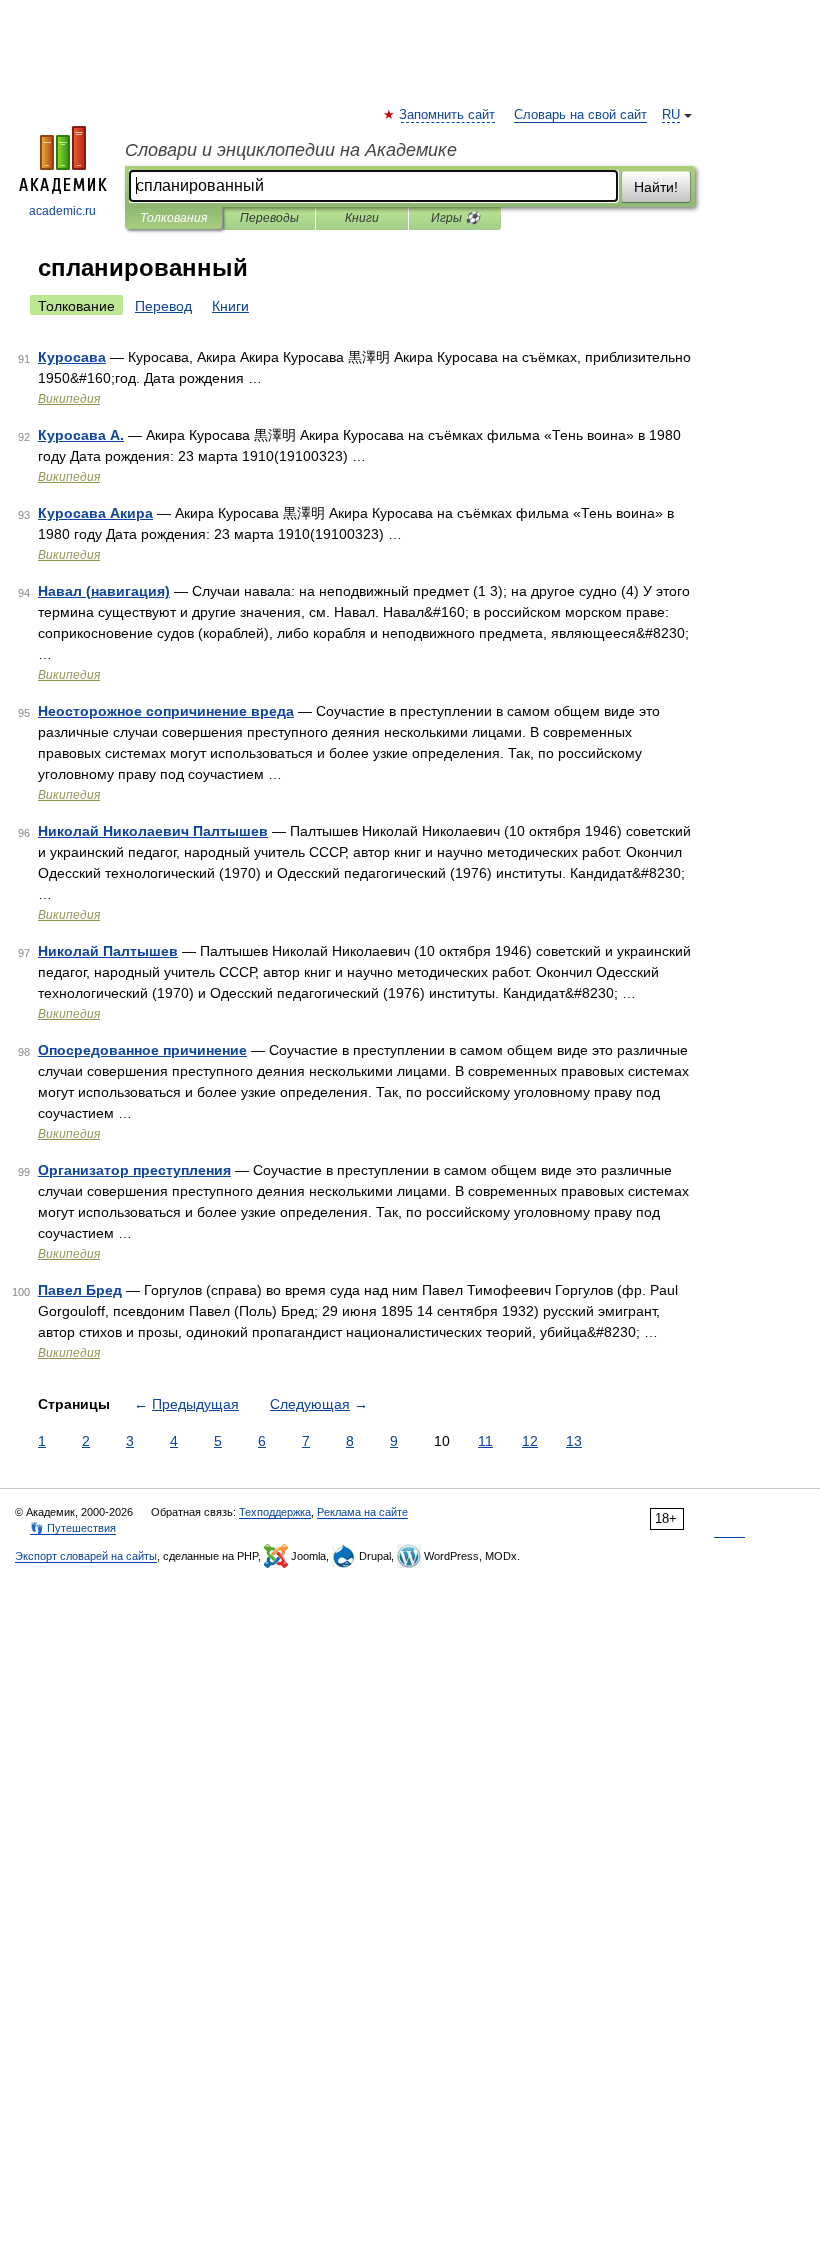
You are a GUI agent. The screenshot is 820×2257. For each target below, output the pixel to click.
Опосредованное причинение (142, 1050)
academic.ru (62, 211)
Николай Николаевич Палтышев (153, 831)
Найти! (656, 187)
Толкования (173, 218)
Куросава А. (81, 435)
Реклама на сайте (362, 1512)
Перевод (163, 306)
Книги (362, 218)
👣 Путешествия (73, 1528)
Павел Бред (80, 1290)
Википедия (69, 399)
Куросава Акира (95, 513)
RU (671, 115)
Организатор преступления (134, 1170)
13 (574, 1441)
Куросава (72, 357)
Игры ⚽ (455, 218)
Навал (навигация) (104, 591)
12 (530, 1441)
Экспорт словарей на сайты (86, 1556)
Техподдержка (275, 1512)
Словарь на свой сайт (580, 115)
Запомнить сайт (448, 115)
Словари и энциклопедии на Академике (291, 150)
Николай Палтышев (108, 951)
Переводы (269, 218)
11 (485, 1441)
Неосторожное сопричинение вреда (166, 711)
